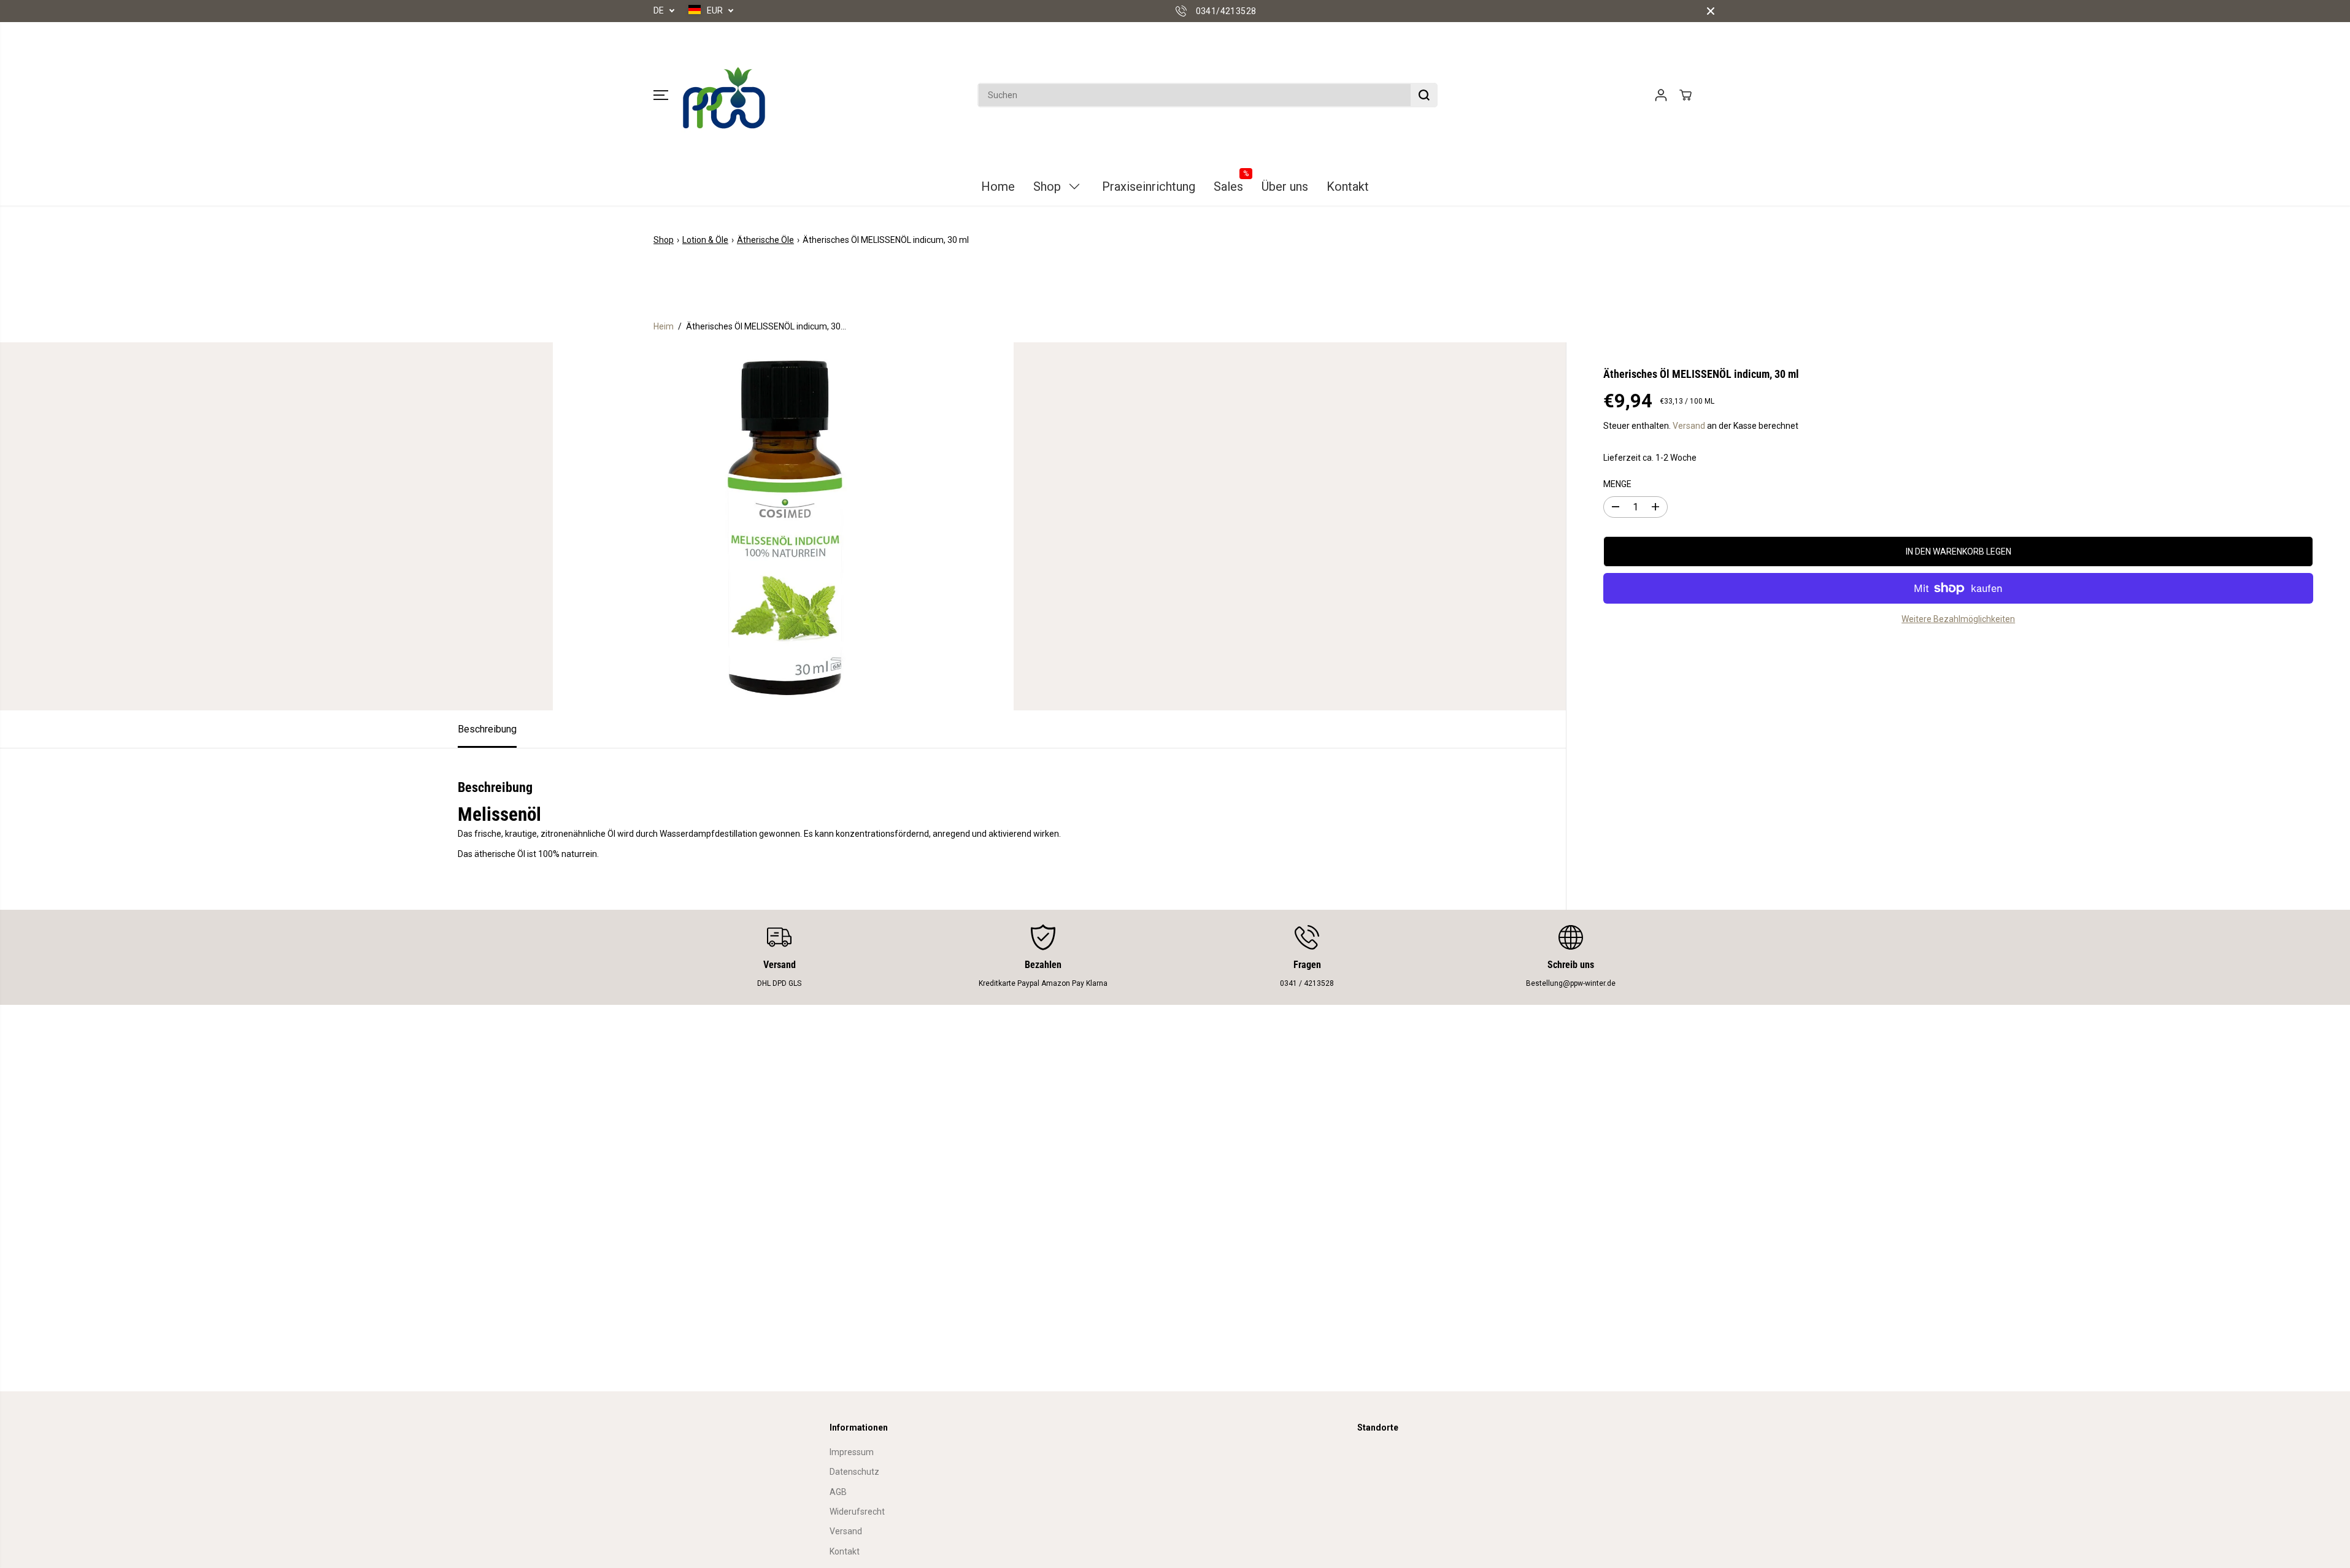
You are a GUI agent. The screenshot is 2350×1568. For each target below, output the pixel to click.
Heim (664, 326)
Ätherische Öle (765, 240)
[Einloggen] (1661, 95)
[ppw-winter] (724, 95)
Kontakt (845, 1551)
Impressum (852, 1452)
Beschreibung (487, 729)
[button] (661, 95)
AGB (838, 1492)
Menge (1617, 484)
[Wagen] (1685, 95)
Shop (664, 240)
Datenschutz (854, 1472)
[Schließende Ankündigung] (1711, 11)
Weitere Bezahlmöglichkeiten (1958, 619)
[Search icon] (1424, 95)
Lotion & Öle (705, 240)
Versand (1689, 426)
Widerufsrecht (857, 1512)
